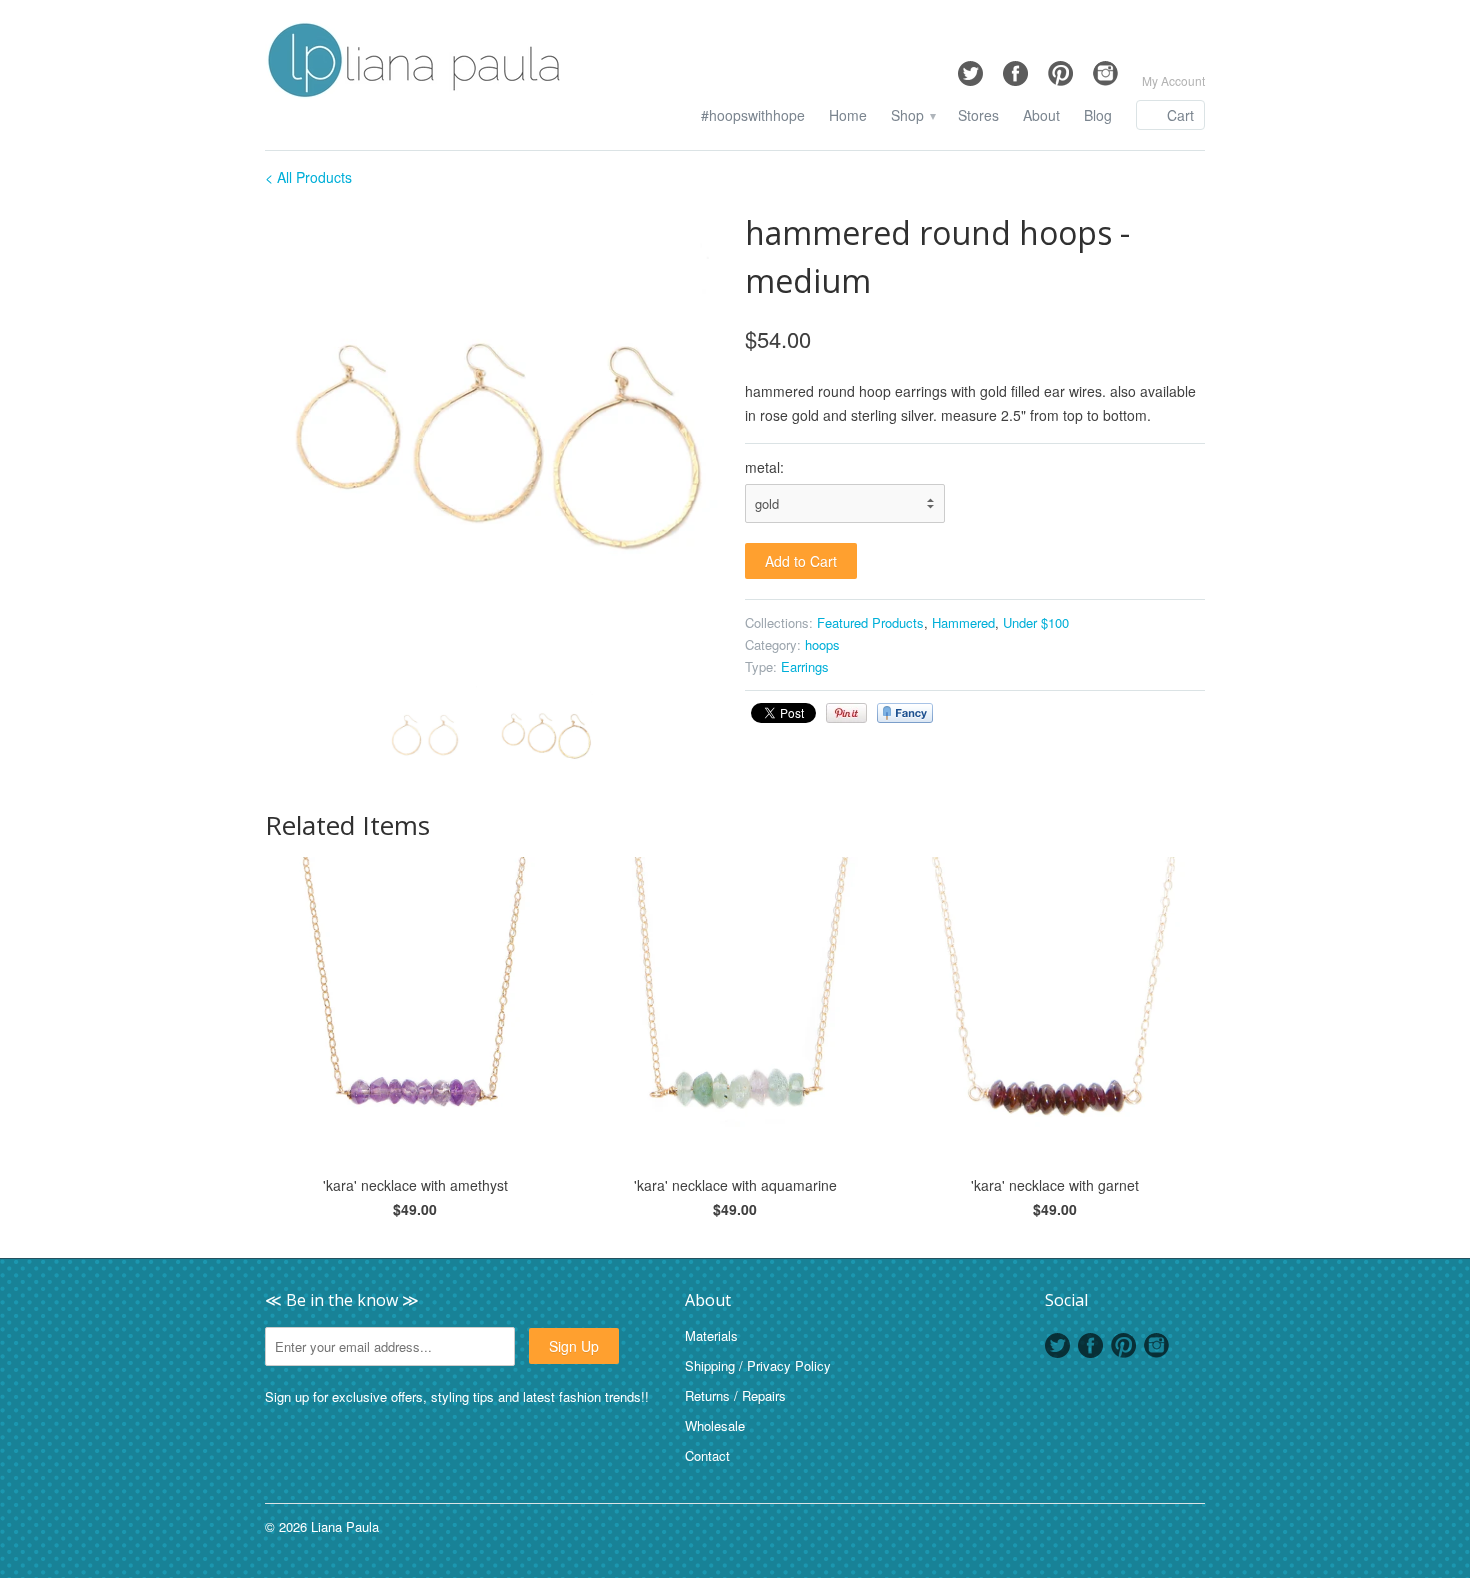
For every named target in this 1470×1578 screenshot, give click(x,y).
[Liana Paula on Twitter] (970, 68)
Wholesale (715, 1425)
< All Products (308, 177)
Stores (978, 115)
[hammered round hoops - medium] (495, 439)
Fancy (905, 713)
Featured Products (870, 622)
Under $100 (1036, 622)
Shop (912, 115)
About (1041, 115)
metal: (764, 467)
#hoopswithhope (753, 115)
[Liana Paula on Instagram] (1105, 68)
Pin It (846, 713)
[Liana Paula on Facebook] (1015, 68)
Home (848, 115)
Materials (711, 1335)
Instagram (1156, 1345)
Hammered (963, 622)
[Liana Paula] (415, 63)
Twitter (1057, 1345)
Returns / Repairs (735, 1395)
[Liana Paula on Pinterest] (1060, 68)
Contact (707, 1455)
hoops (822, 644)
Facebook (1090, 1345)
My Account (1173, 80)
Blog (1098, 115)
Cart (1180, 115)
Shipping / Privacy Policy (758, 1365)
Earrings (805, 666)
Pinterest (1123, 1345)
